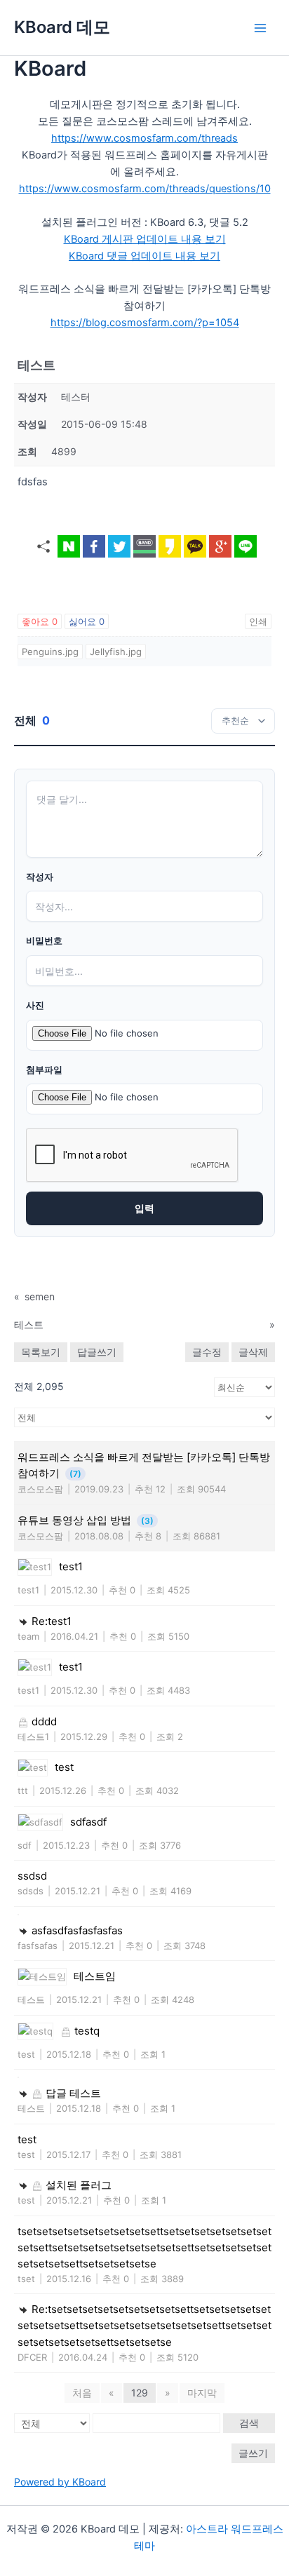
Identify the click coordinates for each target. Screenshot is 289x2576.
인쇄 (258, 621)
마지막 (202, 2393)
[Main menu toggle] (260, 28)
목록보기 (41, 1352)
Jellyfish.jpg (116, 652)
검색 (249, 2423)
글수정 (207, 1352)
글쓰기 (253, 2453)
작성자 (40, 877)
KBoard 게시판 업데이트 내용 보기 (145, 239)
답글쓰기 (97, 1352)
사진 (35, 1005)
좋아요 (40, 621)
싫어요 (87, 621)
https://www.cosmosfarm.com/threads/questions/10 (145, 189)
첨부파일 (44, 1070)
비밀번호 (44, 941)
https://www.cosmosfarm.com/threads (144, 138)
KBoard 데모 (62, 27)
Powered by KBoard (60, 2482)
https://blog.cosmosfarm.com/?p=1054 (145, 323)
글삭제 (253, 1352)
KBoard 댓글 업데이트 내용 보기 (144, 256)
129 (140, 2393)
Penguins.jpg (50, 652)
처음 (82, 2393)
